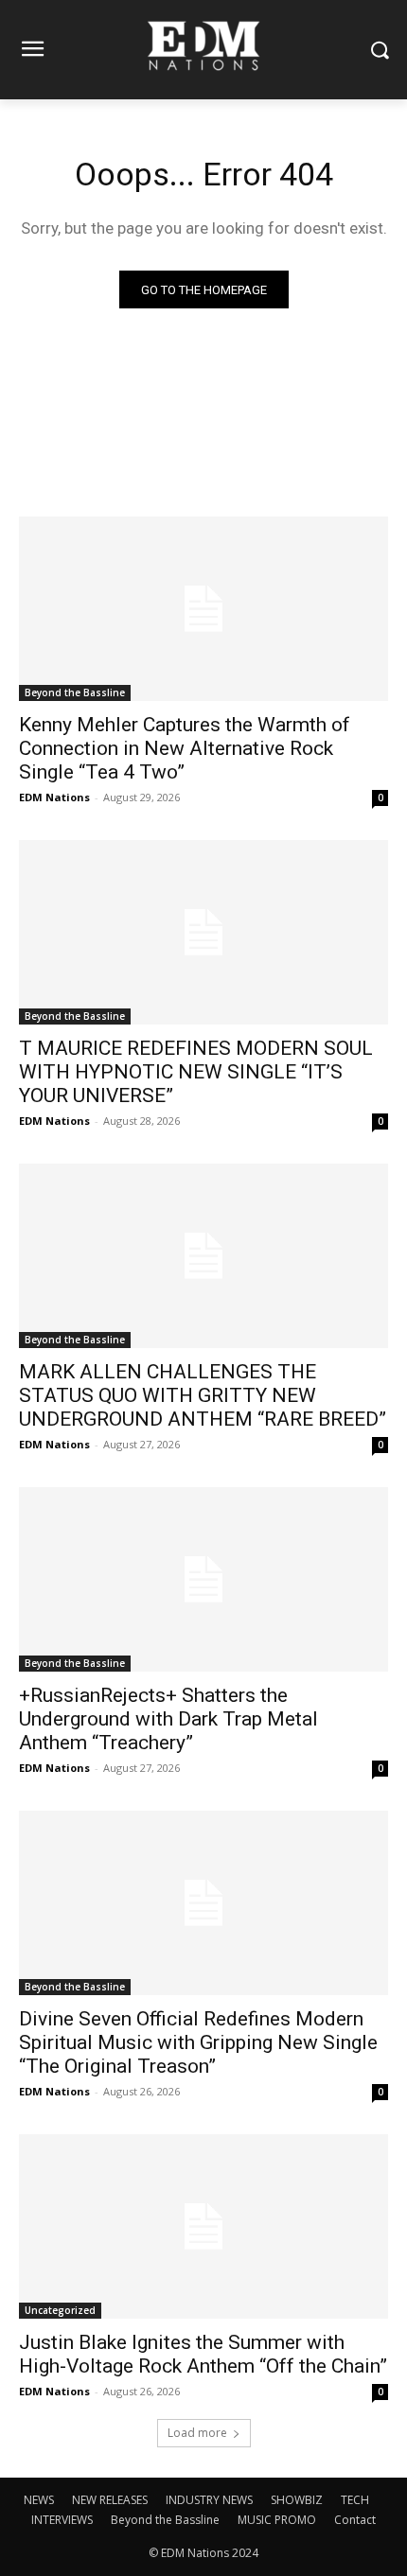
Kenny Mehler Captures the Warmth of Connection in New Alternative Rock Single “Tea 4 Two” (185, 748)
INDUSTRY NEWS (209, 2500)
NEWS (39, 2500)
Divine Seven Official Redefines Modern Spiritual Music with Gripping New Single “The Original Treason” (198, 2042)
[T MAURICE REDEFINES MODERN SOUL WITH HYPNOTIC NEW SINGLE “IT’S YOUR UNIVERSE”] (203, 932)
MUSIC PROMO (277, 2520)
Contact (355, 2520)
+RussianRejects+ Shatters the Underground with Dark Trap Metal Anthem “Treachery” (168, 1719)
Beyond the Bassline (75, 692)
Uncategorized (60, 2310)
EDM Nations (54, 797)
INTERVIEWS (62, 2520)
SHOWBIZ (297, 2500)
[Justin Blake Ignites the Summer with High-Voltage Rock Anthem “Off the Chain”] (203, 2226)
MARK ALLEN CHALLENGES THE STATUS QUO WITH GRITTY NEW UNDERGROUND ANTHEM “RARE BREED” (203, 1395)
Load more (197, 2433)
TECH (355, 2500)
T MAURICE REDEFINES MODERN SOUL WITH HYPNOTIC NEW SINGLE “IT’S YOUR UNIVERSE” (196, 1072)
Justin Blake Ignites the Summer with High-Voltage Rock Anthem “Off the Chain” (203, 2354)
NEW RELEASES (110, 2500)
